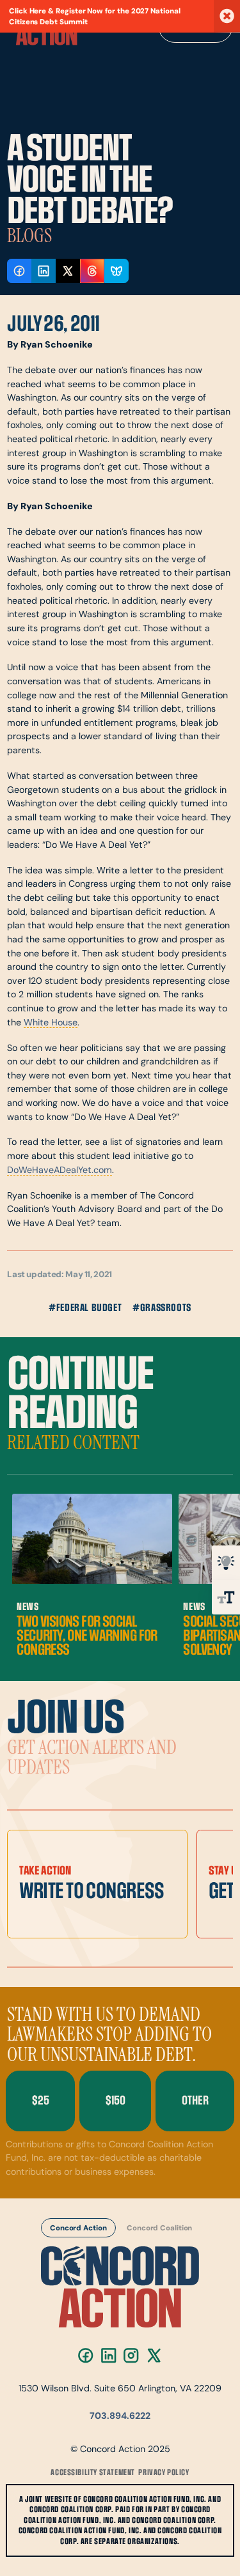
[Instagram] (132, 2355)
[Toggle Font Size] (226, 1597)
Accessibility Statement (93, 2472)
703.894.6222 (120, 2417)
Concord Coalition (159, 2228)
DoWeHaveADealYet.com (60, 1171)
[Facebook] (85, 2355)
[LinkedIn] (108, 2355)
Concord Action (78, 2228)
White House (51, 1023)
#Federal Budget (85, 1308)
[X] (154, 2355)
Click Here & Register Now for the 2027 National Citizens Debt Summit (95, 17)
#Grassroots (162, 1308)
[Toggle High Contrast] (226, 1563)
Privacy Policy (164, 2472)
